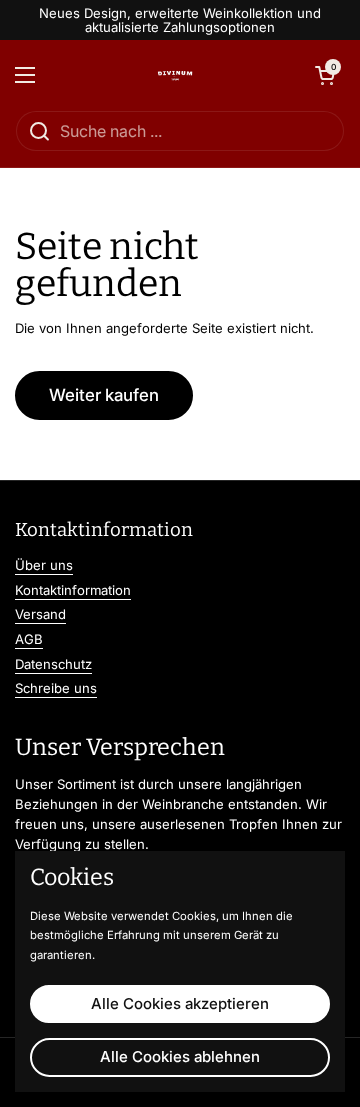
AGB (29, 639)
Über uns (44, 565)
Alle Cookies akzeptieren (180, 1003)
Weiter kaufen (104, 395)
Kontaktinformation (73, 590)
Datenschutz (53, 664)
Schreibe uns (56, 688)
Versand (40, 614)
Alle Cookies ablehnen (180, 1056)
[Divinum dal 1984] (175, 75)
